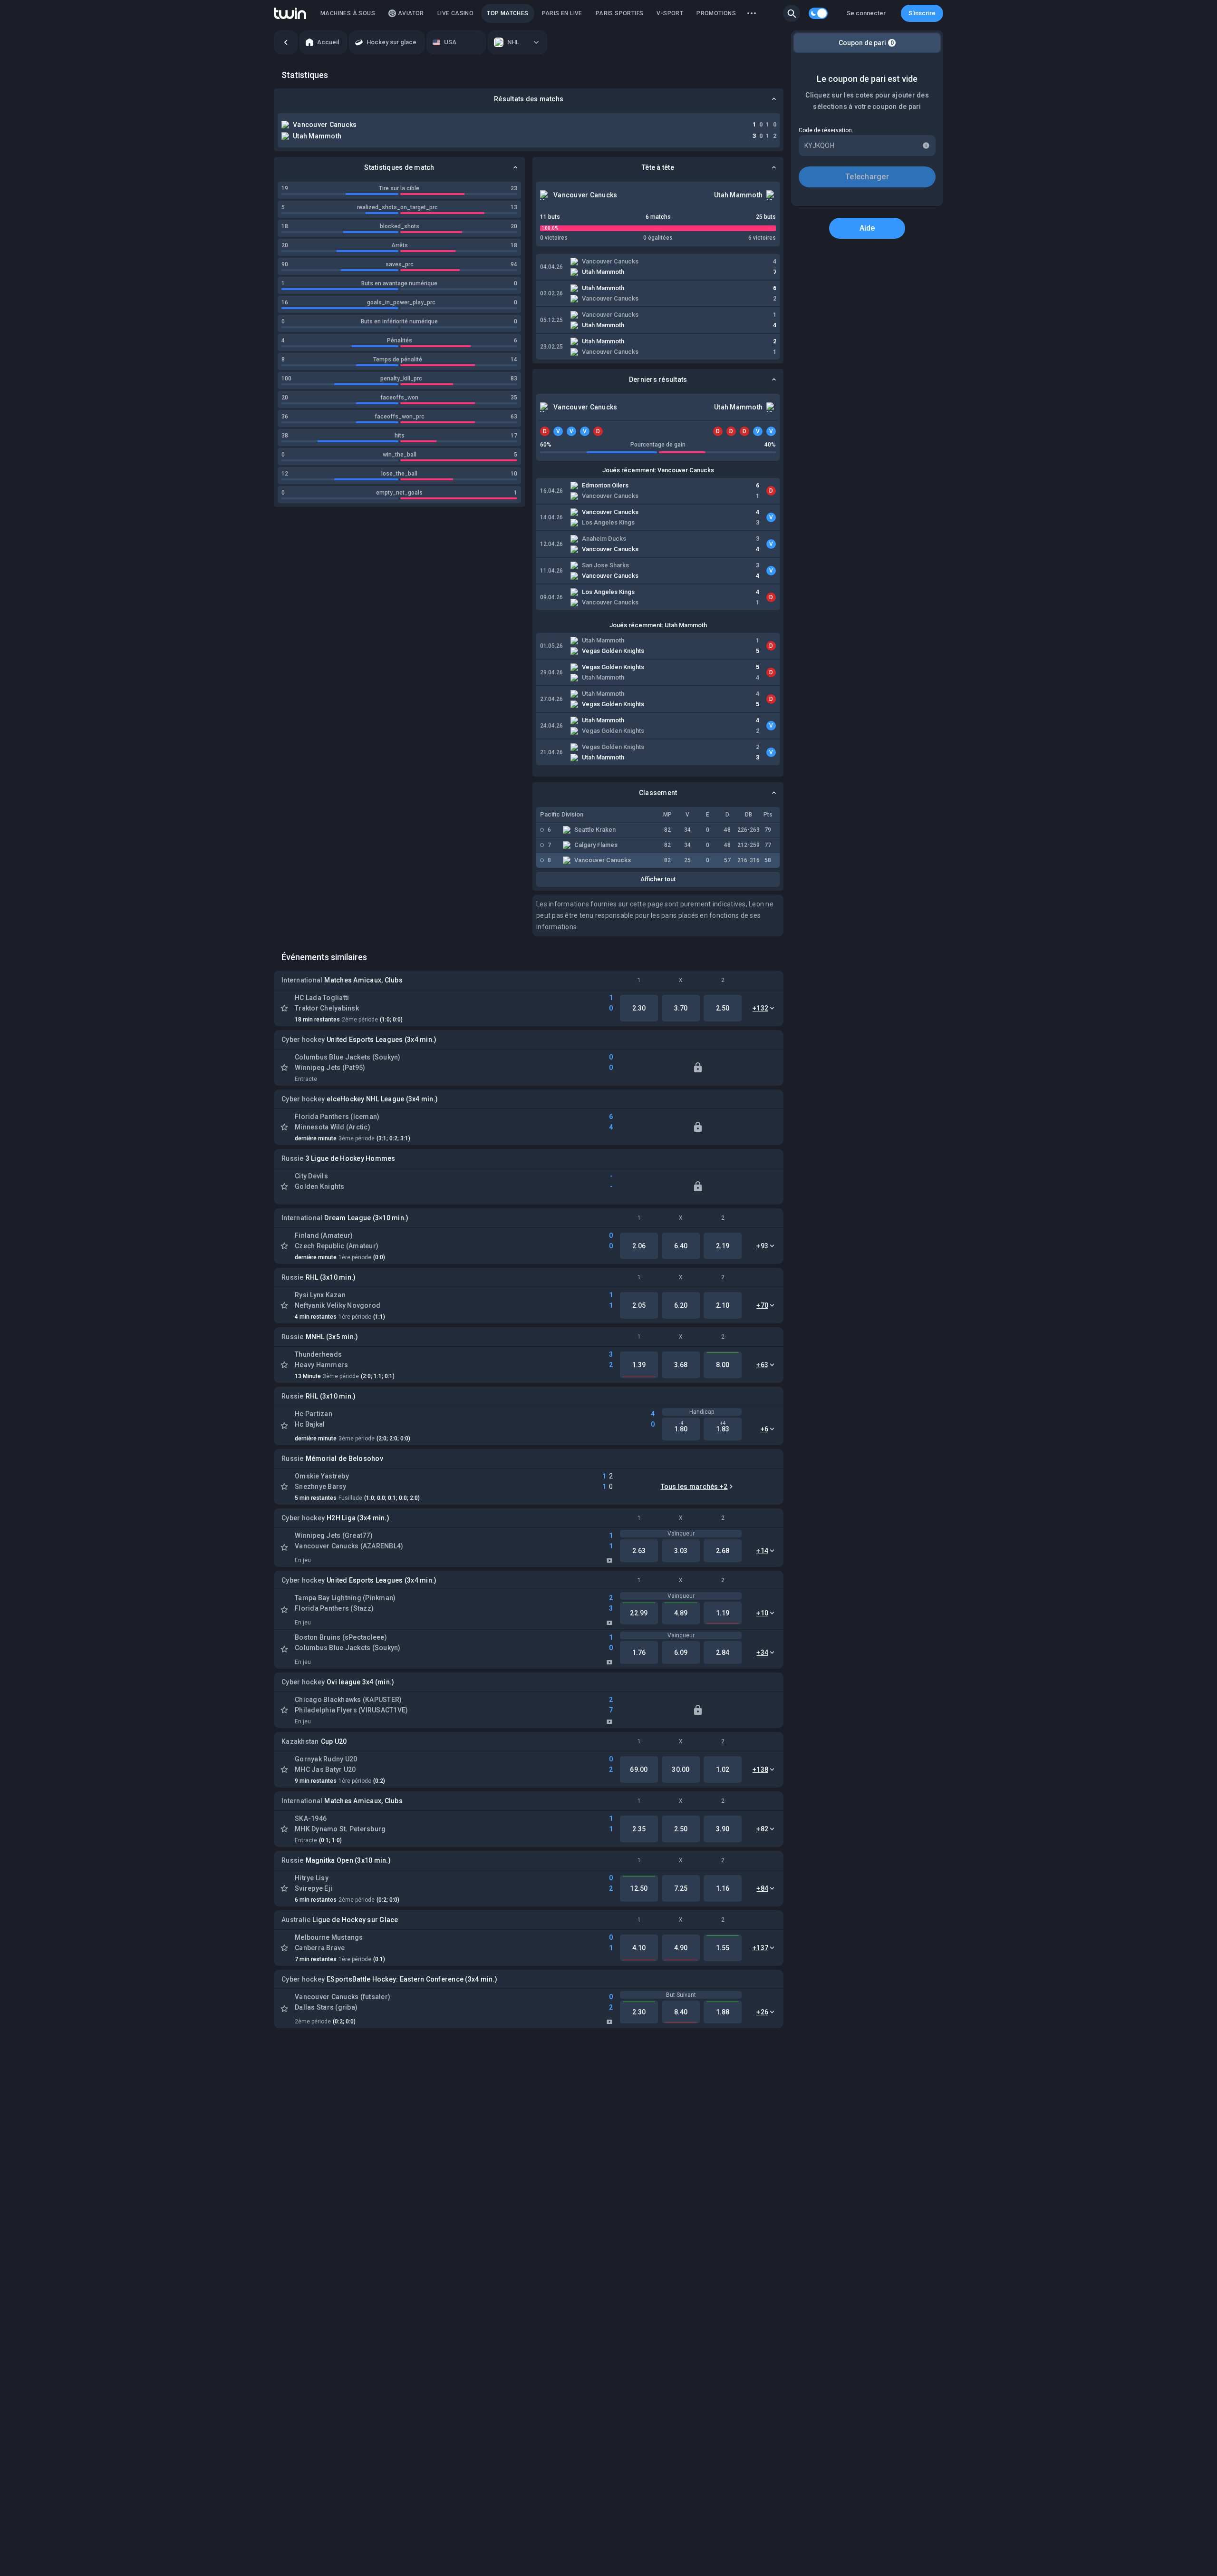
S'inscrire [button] (922, 13)
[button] (792, 13)
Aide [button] (867, 228)
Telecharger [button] (867, 177)
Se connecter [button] (866, 13)
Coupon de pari (866, 43)
